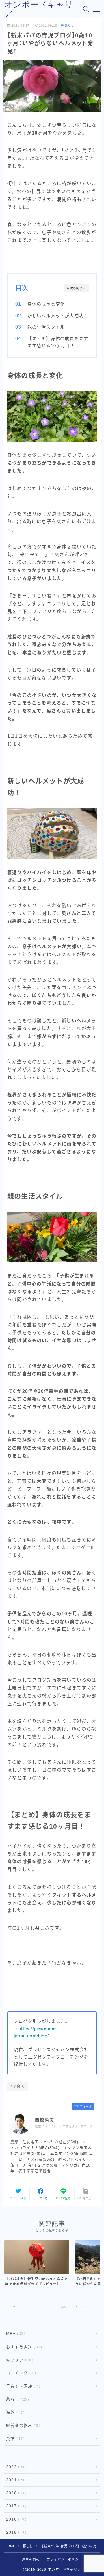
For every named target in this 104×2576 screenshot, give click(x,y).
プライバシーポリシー (64, 2559)
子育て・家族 (22, 2386)
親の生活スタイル (46, 327)
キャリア (18, 2360)
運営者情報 (31, 2559)
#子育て (18, 2086)
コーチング (20, 2373)
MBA (14, 2334)
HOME (10, 2546)
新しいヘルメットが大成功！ (58, 316)
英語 (14, 2439)
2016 (15, 2519)
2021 (15, 2480)
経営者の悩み (22, 2426)
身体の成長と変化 (46, 304)
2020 (15, 2493)
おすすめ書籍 (23, 2347)
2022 (15, 2467)
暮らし (69, 25)
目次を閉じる (76, 288)
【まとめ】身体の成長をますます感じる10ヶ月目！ (58, 342)
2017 (15, 2506)
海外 (14, 2413)
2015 (15, 2532)
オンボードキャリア (39, 9)
